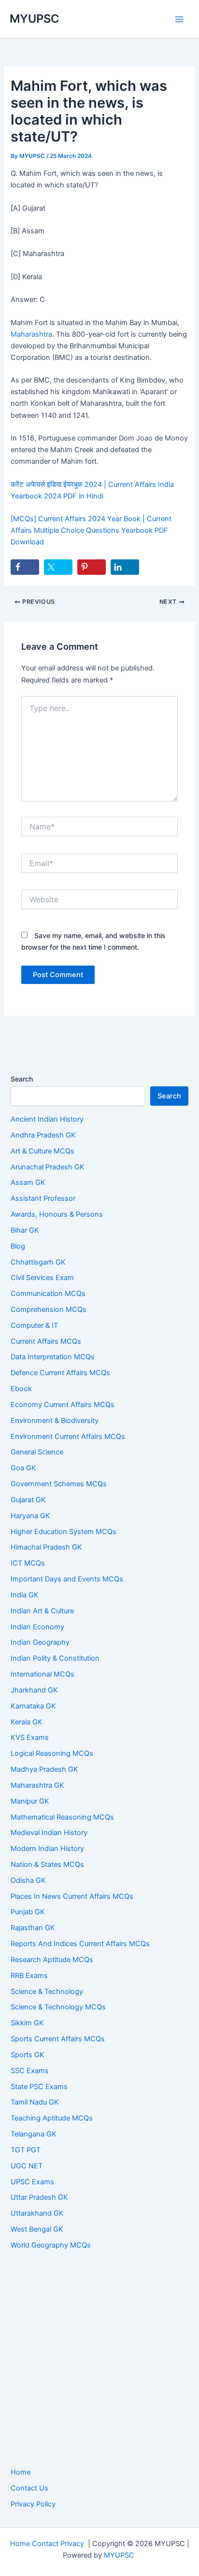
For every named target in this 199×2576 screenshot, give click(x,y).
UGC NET (27, 2166)
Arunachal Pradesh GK (48, 1167)
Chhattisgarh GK (38, 1262)
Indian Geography (40, 1642)
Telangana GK (34, 2134)
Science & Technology (47, 1992)
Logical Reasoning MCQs (52, 1753)
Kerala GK (27, 1722)
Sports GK (28, 2055)
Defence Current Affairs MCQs (60, 1373)
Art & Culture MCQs (43, 1151)
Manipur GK (30, 1801)
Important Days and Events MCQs (67, 1579)
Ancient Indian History (47, 1119)
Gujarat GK (28, 1500)
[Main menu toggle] (179, 19)
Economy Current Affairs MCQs (63, 1405)
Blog (18, 1246)
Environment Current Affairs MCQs (68, 1437)
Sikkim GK (27, 2023)
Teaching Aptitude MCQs (52, 2118)
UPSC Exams (32, 2182)
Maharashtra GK (37, 1785)
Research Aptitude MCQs (52, 1960)
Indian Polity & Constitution (55, 1658)
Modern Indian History (47, 1849)
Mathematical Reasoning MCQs (62, 1817)
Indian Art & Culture (42, 1611)
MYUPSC (35, 19)
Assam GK (28, 1182)
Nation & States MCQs (47, 1864)
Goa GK (23, 1468)
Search (22, 1079)
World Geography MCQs (51, 2245)
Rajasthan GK (33, 1928)
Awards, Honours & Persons (57, 1214)
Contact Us (29, 2488)
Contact (45, 2544)
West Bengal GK (37, 2229)
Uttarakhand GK (37, 2213)
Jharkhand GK (34, 1690)
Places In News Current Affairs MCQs (72, 1896)
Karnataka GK (33, 1706)
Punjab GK (28, 1912)
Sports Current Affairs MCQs (58, 2039)
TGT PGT (26, 2150)
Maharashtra (31, 334)
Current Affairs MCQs (46, 1341)
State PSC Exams (39, 2087)
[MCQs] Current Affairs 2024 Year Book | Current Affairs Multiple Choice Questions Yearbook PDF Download (91, 530)
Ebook (21, 1389)
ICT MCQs (28, 1563)
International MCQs (43, 1674)
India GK (25, 1595)
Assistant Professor (43, 1198)
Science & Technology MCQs (58, 2007)
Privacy (72, 2544)
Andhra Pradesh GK (43, 1135)
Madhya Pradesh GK (44, 1769)
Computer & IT (34, 1325)
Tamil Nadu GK (35, 2102)
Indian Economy (37, 1627)
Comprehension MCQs (49, 1309)
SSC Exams (30, 2071)
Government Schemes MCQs (59, 1484)
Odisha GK (28, 1880)
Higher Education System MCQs (64, 1532)
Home (21, 2472)
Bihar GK (25, 1230)
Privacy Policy (33, 2504)
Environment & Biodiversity (55, 1421)
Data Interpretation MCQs (53, 1357)
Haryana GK (30, 1516)
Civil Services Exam (42, 1278)
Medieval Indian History (49, 1833)
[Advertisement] (99, 2359)
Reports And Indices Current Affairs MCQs (80, 1944)
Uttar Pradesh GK (39, 2197)
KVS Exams (30, 1737)
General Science (37, 1452)
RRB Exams (29, 1976)
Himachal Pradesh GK (46, 1547)
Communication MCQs (48, 1294)
